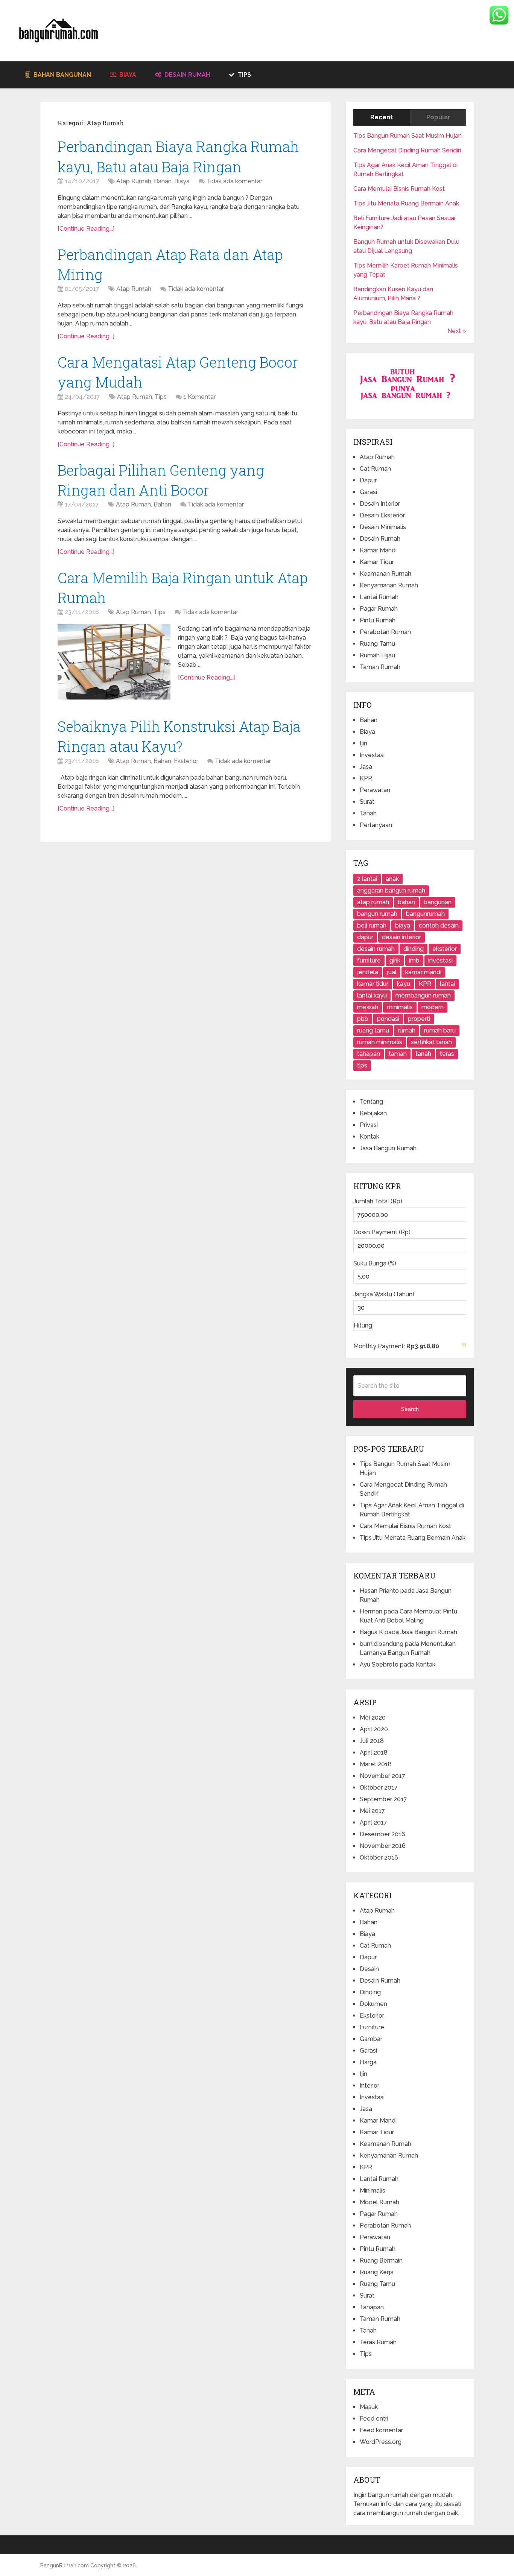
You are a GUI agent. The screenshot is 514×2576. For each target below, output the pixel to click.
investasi (440, 960)
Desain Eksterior (382, 515)
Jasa (366, 767)
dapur (365, 937)
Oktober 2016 (379, 1857)
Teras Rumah (378, 2342)
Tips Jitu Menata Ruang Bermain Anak (406, 203)
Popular (438, 117)
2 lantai (367, 879)
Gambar (371, 2039)
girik (395, 960)
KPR (366, 778)
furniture (369, 960)
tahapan (369, 1054)
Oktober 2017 (379, 1788)
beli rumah (372, 925)
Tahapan (372, 2307)
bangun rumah (377, 914)
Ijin (363, 743)
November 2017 (382, 1776)
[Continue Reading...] (86, 229)
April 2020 (374, 1729)
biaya (403, 925)
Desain (369, 1969)
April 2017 (373, 1823)
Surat (367, 802)
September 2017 (383, 1799)
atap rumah (373, 902)
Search (410, 1409)
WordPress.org (381, 2442)
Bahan (163, 181)
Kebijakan (373, 1113)
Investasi (372, 755)
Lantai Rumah (379, 597)
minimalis (400, 1007)
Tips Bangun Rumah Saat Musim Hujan (408, 136)
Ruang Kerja (377, 2272)
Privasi (369, 1125)
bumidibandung (382, 1644)
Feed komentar (381, 2430)
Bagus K (371, 1632)
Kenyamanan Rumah (389, 585)
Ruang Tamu (377, 644)
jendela (368, 972)
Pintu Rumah (378, 620)
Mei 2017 (372, 1811)
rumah (407, 1030)
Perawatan (375, 790)
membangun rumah (423, 995)
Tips (244, 75)
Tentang (371, 1102)
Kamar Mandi (378, 550)
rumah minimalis (380, 1042)
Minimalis (373, 2191)
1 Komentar (199, 397)
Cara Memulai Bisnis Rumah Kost (399, 189)
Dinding (370, 1992)
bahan (406, 902)
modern (433, 1007)
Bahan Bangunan (62, 75)
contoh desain (439, 925)
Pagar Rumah (379, 609)
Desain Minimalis (383, 527)
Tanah (368, 813)
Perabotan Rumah (385, 632)
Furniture (372, 2027)
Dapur (368, 480)
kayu (404, 984)
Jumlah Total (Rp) (378, 1201)
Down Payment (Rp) (382, 1232)
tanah (423, 1054)
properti (419, 1019)
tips (362, 1065)
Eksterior (186, 761)
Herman (371, 1611)
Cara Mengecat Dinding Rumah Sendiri (407, 150)
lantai (447, 984)
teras (447, 1054)
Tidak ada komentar (234, 181)
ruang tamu (373, 1030)
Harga (368, 2062)
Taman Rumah (380, 667)
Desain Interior (380, 504)
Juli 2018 (372, 1741)
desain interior (401, 937)
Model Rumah (379, 2202)
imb (414, 960)
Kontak (370, 1137)
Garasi (368, 492)
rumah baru (440, 1030)
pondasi (388, 1019)
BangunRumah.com (65, 2565)
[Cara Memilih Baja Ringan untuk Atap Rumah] (114, 662)
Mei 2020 (373, 1718)
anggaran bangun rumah (391, 890)
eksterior (445, 949)
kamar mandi (423, 972)
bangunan (438, 902)
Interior (370, 2086)
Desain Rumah (186, 75)
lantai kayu (372, 995)
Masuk (369, 2407)
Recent (382, 117)
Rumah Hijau (377, 655)
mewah (368, 1007)
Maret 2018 (376, 1764)
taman (398, 1054)
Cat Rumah (375, 469)
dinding (414, 949)
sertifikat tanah (431, 1042)
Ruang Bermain (381, 2260)
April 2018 (374, 1753)
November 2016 (383, 1846)
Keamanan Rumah (385, 574)
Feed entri (374, 2419)
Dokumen (373, 2004)
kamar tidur (373, 984)
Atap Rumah (134, 181)
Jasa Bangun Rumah (388, 1148)
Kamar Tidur (377, 562)
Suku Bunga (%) (375, 1263)
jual (392, 972)
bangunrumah (425, 914)
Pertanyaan (376, 825)
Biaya (127, 75)
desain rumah (376, 949)
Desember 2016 (382, 1834)
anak (392, 879)
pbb (363, 1019)
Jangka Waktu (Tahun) (384, 1294)
